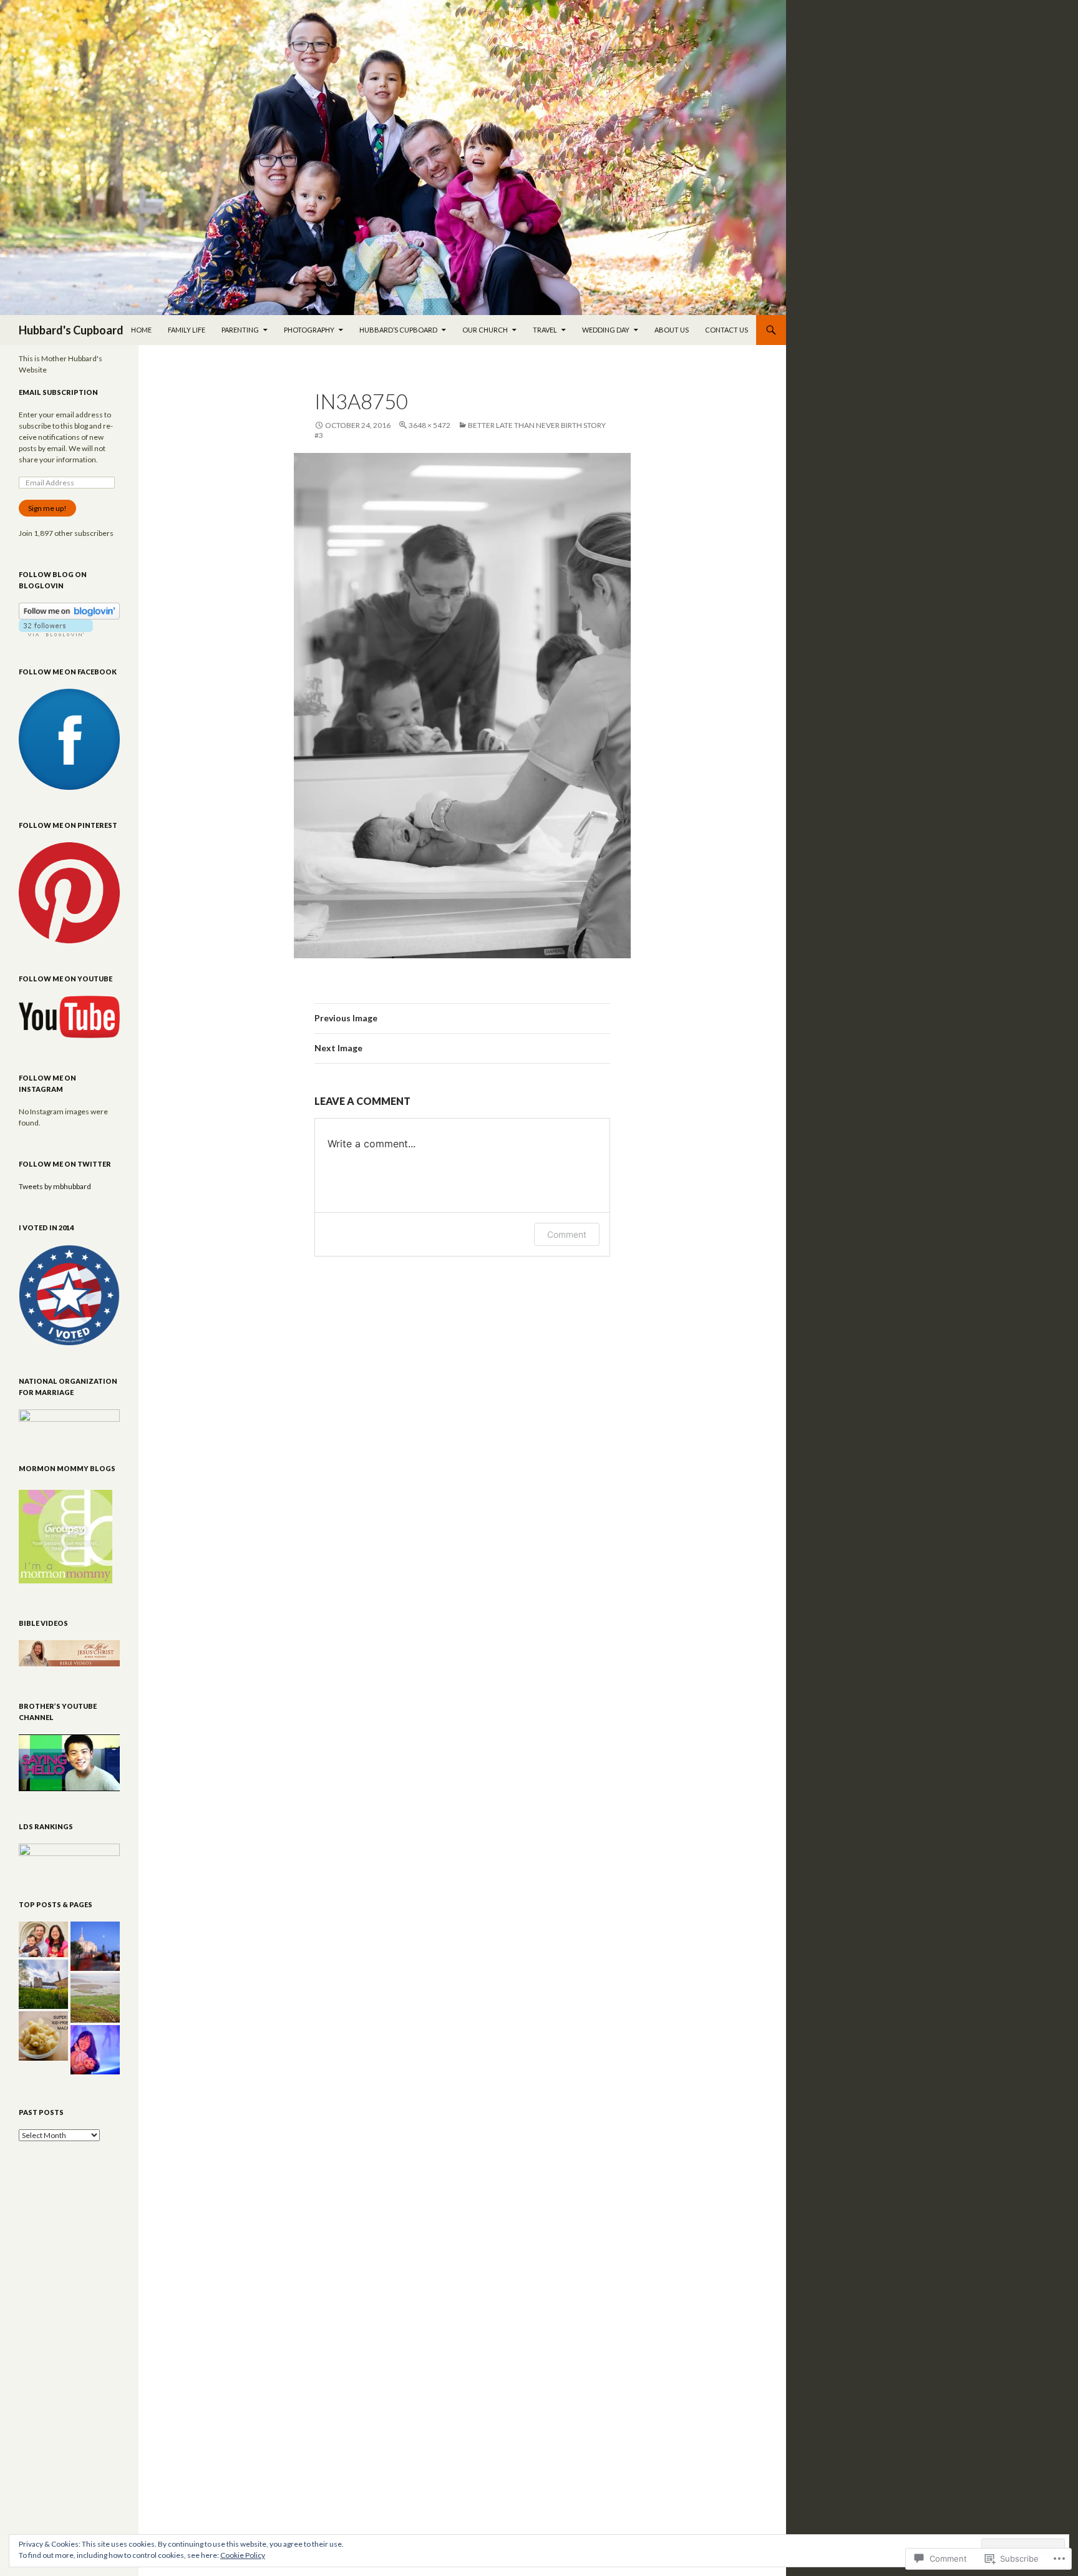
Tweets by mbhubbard (55, 1186)
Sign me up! (47, 508)
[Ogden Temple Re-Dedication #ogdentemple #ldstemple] (95, 1946)
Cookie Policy (243, 2555)
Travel (545, 330)
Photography (309, 330)
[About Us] (43, 1939)
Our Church (485, 330)
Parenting (240, 330)
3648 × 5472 (430, 425)
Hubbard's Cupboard (71, 330)
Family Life (187, 330)
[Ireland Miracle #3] (95, 1998)
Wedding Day (606, 330)
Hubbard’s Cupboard (398, 330)
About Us (672, 330)
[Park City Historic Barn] (43, 1984)
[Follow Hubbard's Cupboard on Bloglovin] (69, 610)
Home (141, 330)
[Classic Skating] (95, 2050)
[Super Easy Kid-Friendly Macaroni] (43, 2036)
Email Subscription (58, 392)
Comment (567, 1234)
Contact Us (726, 330)
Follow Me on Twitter (65, 1164)
